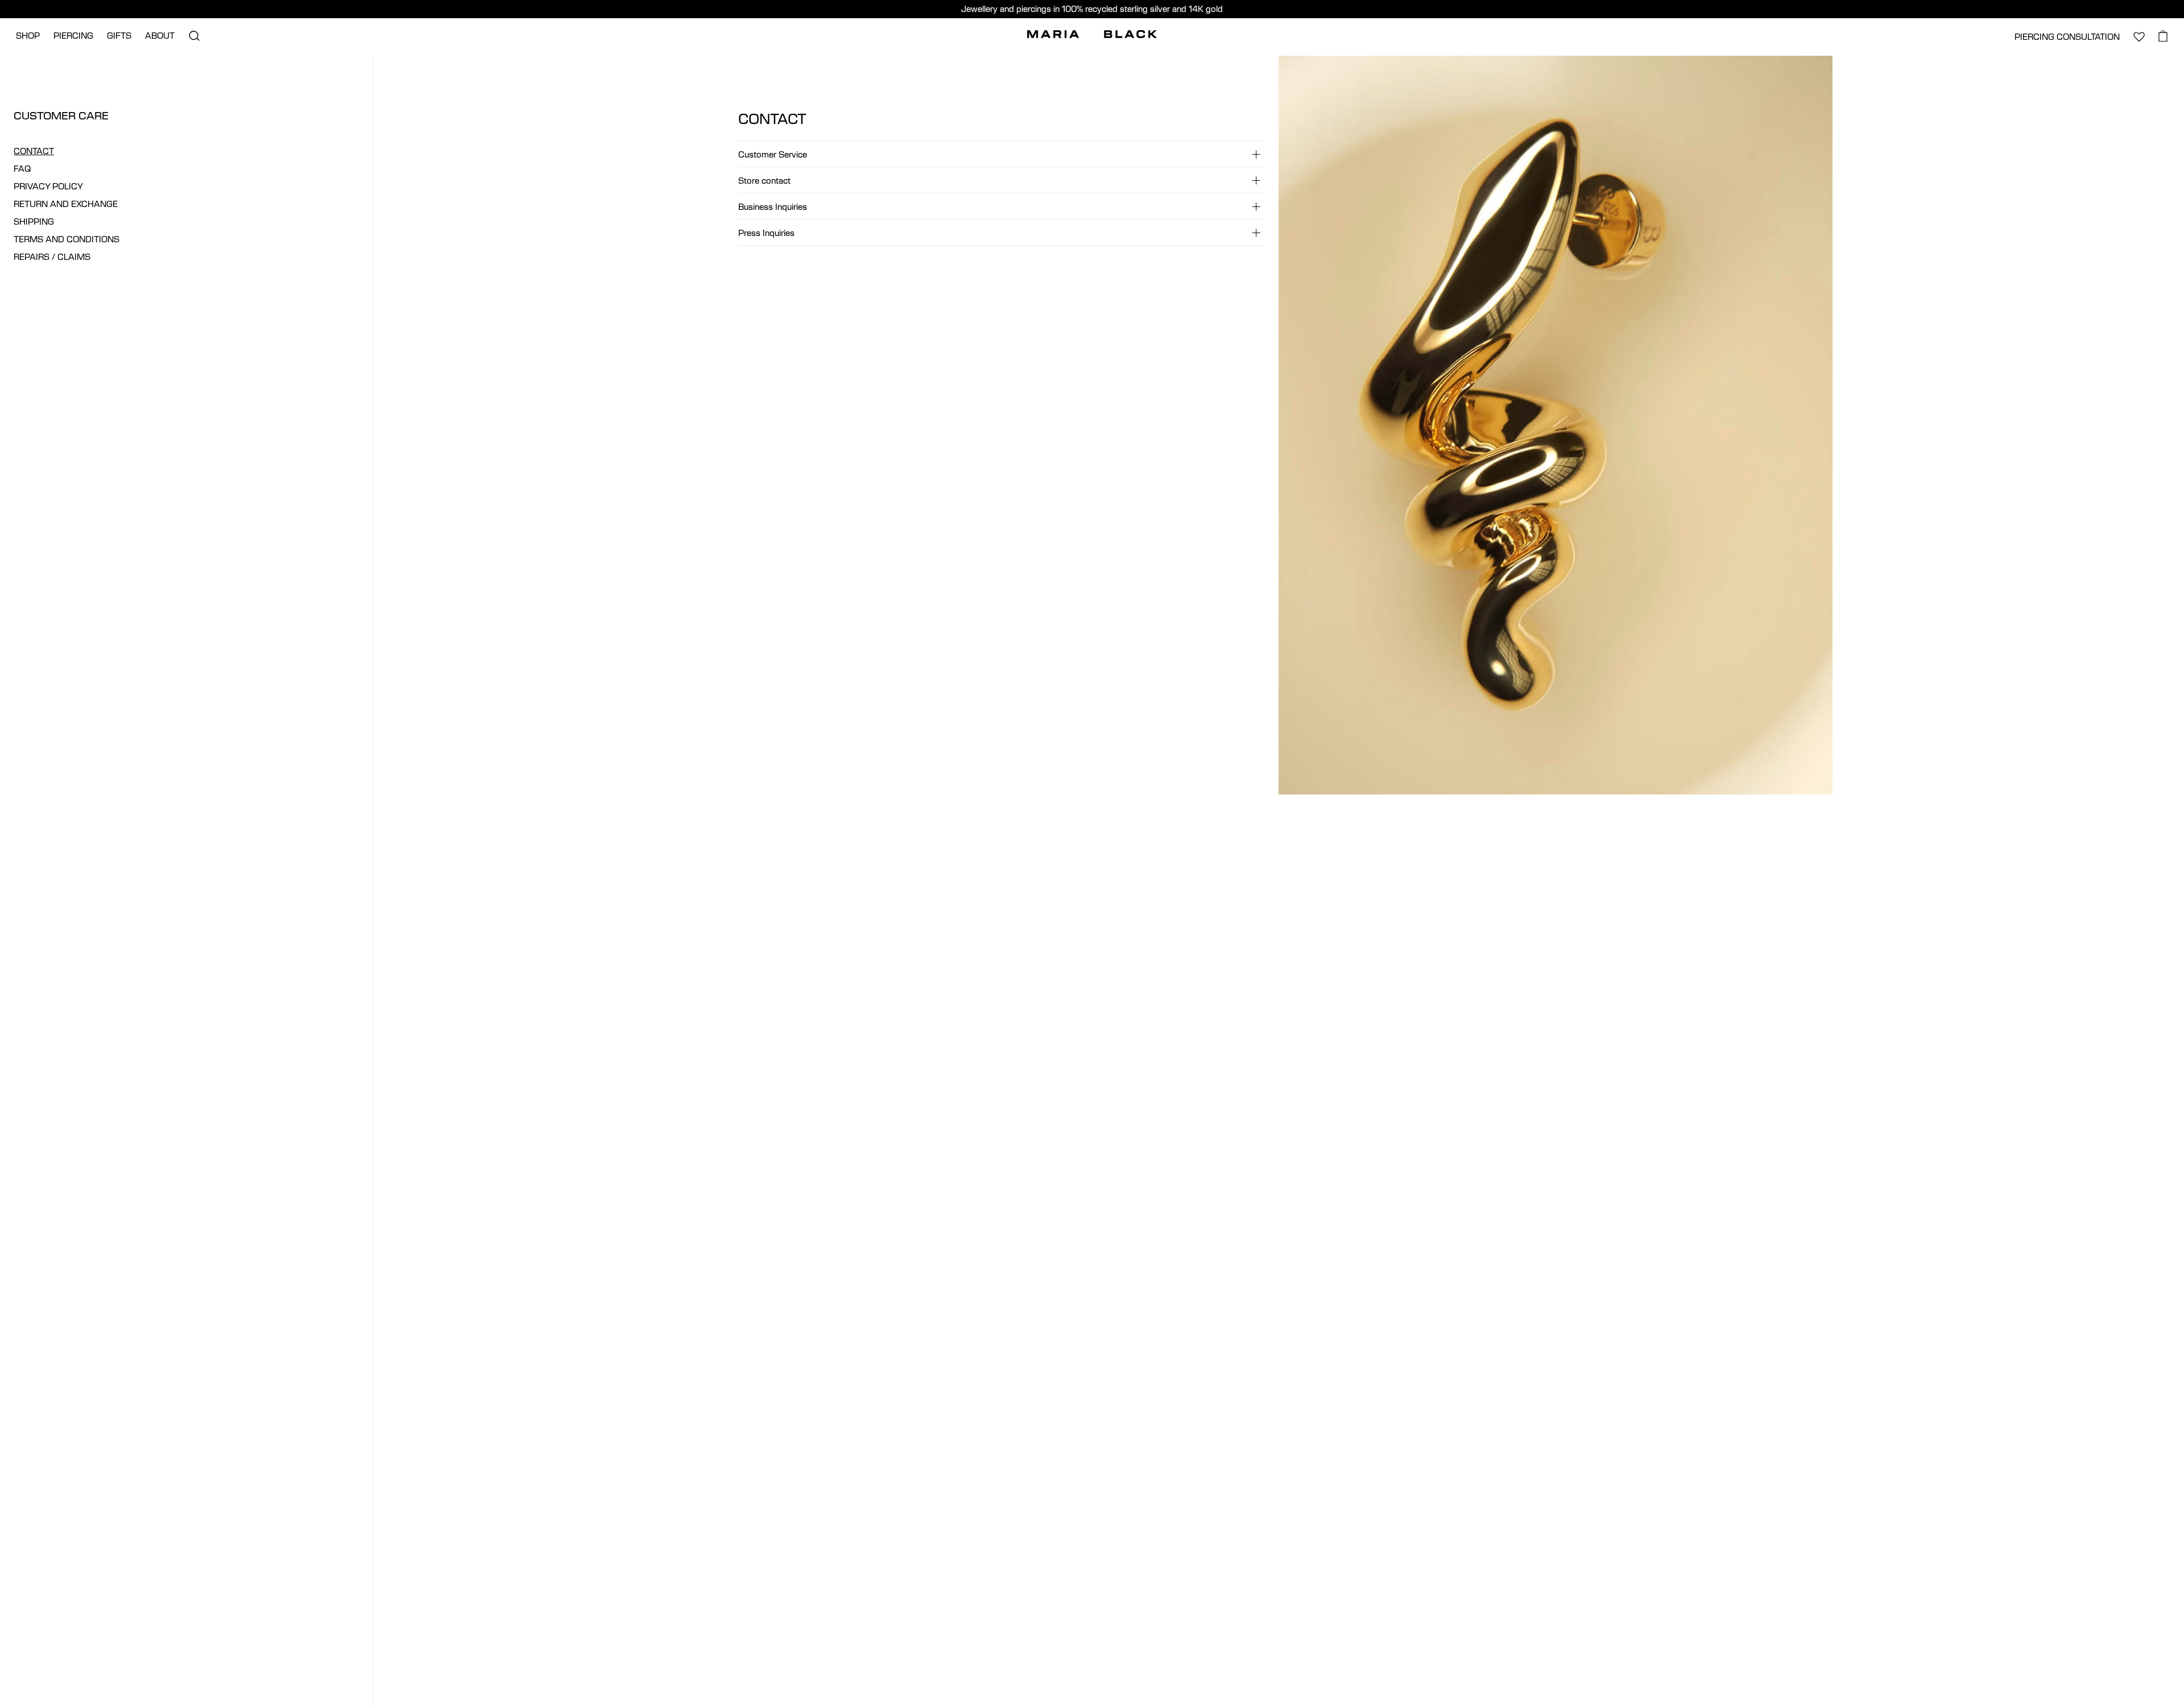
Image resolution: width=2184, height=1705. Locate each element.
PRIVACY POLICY (48, 186)
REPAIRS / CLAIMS (52, 257)
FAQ (22, 169)
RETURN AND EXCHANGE (66, 204)
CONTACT (34, 151)
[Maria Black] (1092, 34)
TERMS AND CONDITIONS (67, 239)
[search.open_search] (194, 36)
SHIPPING (34, 222)
